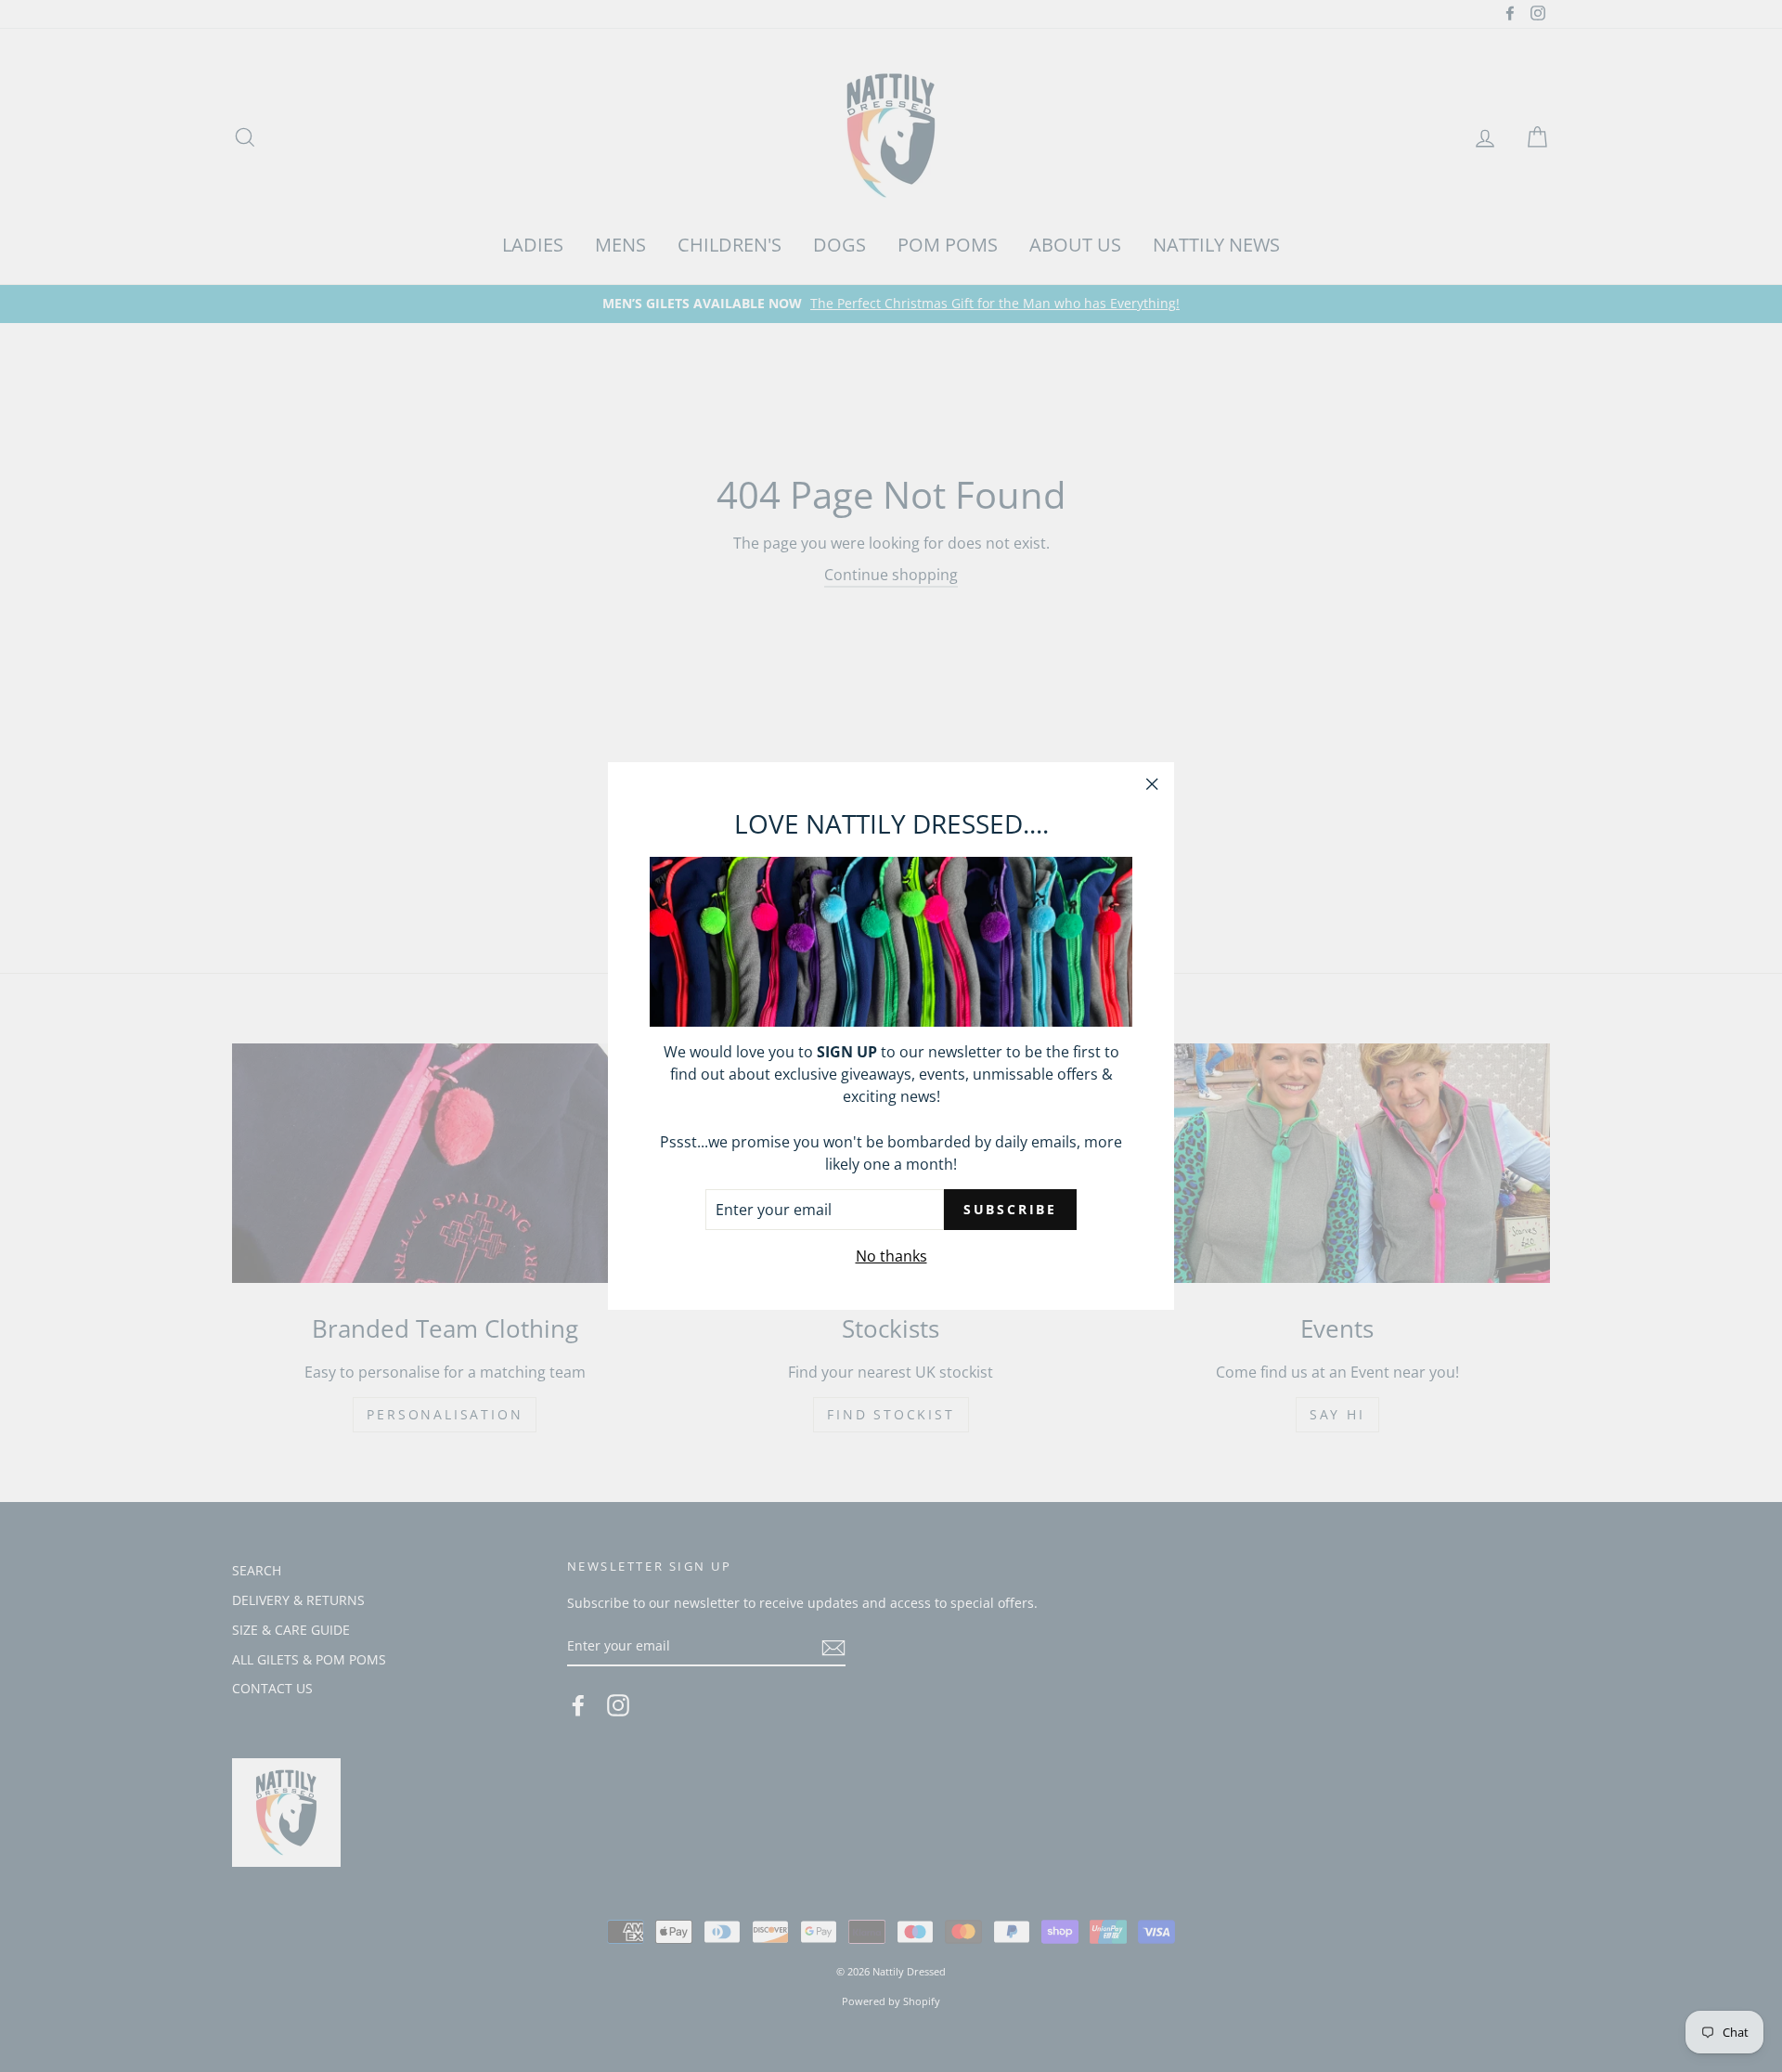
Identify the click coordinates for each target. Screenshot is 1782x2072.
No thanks (891, 1256)
